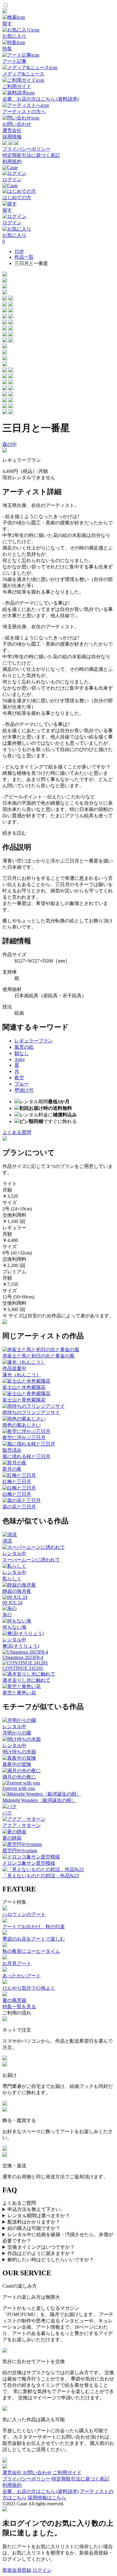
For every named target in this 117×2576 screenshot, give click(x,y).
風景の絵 (24, 1047)
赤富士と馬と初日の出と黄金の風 (38, 1356)
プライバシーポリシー (26, 149)
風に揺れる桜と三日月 (26, 1456)
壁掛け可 (24, 1090)
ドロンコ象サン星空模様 (29, 1863)
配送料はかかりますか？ (34, 2222)
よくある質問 (17, 1132)
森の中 (10, 444)
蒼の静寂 (12, 1838)
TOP (19, 251)
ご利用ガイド (67, 2473)
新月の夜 (12, 1469)
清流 (7, 1541)
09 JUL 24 (12, 1603)
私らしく (12, 1579)
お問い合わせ (37, 2473)
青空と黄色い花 (19, 1693)
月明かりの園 (17, 1733)
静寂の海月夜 (17, 1591)
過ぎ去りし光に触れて (26, 1680)
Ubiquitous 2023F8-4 (23, 1657)
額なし (22, 1053)
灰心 (7, 1615)
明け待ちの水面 (19, 1752)
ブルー (22, 1084)
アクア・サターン (22, 1825)
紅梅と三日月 (17, 1482)
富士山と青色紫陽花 (24, 1400)
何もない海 (14, 1627)
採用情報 (12, 137)
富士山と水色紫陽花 (24, 1387)
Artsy (20, 1059)
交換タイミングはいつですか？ (41, 2247)
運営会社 (12, 130)
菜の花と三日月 (19, 1507)
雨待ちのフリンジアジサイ (31, 1412)
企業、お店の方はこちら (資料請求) (40, 2491)
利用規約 (12, 162)
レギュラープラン (34, 1041)
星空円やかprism (20, 1851)
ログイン (42, 2570)
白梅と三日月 (17, 1494)
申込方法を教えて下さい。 (36, 2209)
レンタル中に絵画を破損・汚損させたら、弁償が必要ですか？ (58, 2238)
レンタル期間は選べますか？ (39, 2216)
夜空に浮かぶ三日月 (24, 1438)
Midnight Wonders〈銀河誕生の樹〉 (39, 1800)
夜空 (19, 1078)
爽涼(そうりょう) (21, 1646)
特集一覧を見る (19, 2007)
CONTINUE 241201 (23, 1668)
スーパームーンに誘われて (31, 1560)
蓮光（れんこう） (22, 1375)
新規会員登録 (17, 2570)
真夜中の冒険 (17, 1764)
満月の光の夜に (19, 1777)
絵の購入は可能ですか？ (34, 2228)
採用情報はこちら (47, 2498)
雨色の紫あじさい (22, 1425)
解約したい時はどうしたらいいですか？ (51, 2260)
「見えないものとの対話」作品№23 (41, 1876)
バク (7, 1813)
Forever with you (19, 1788)
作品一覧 (24, 257)
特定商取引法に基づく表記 (31, 155)
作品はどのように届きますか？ (41, 2253)
